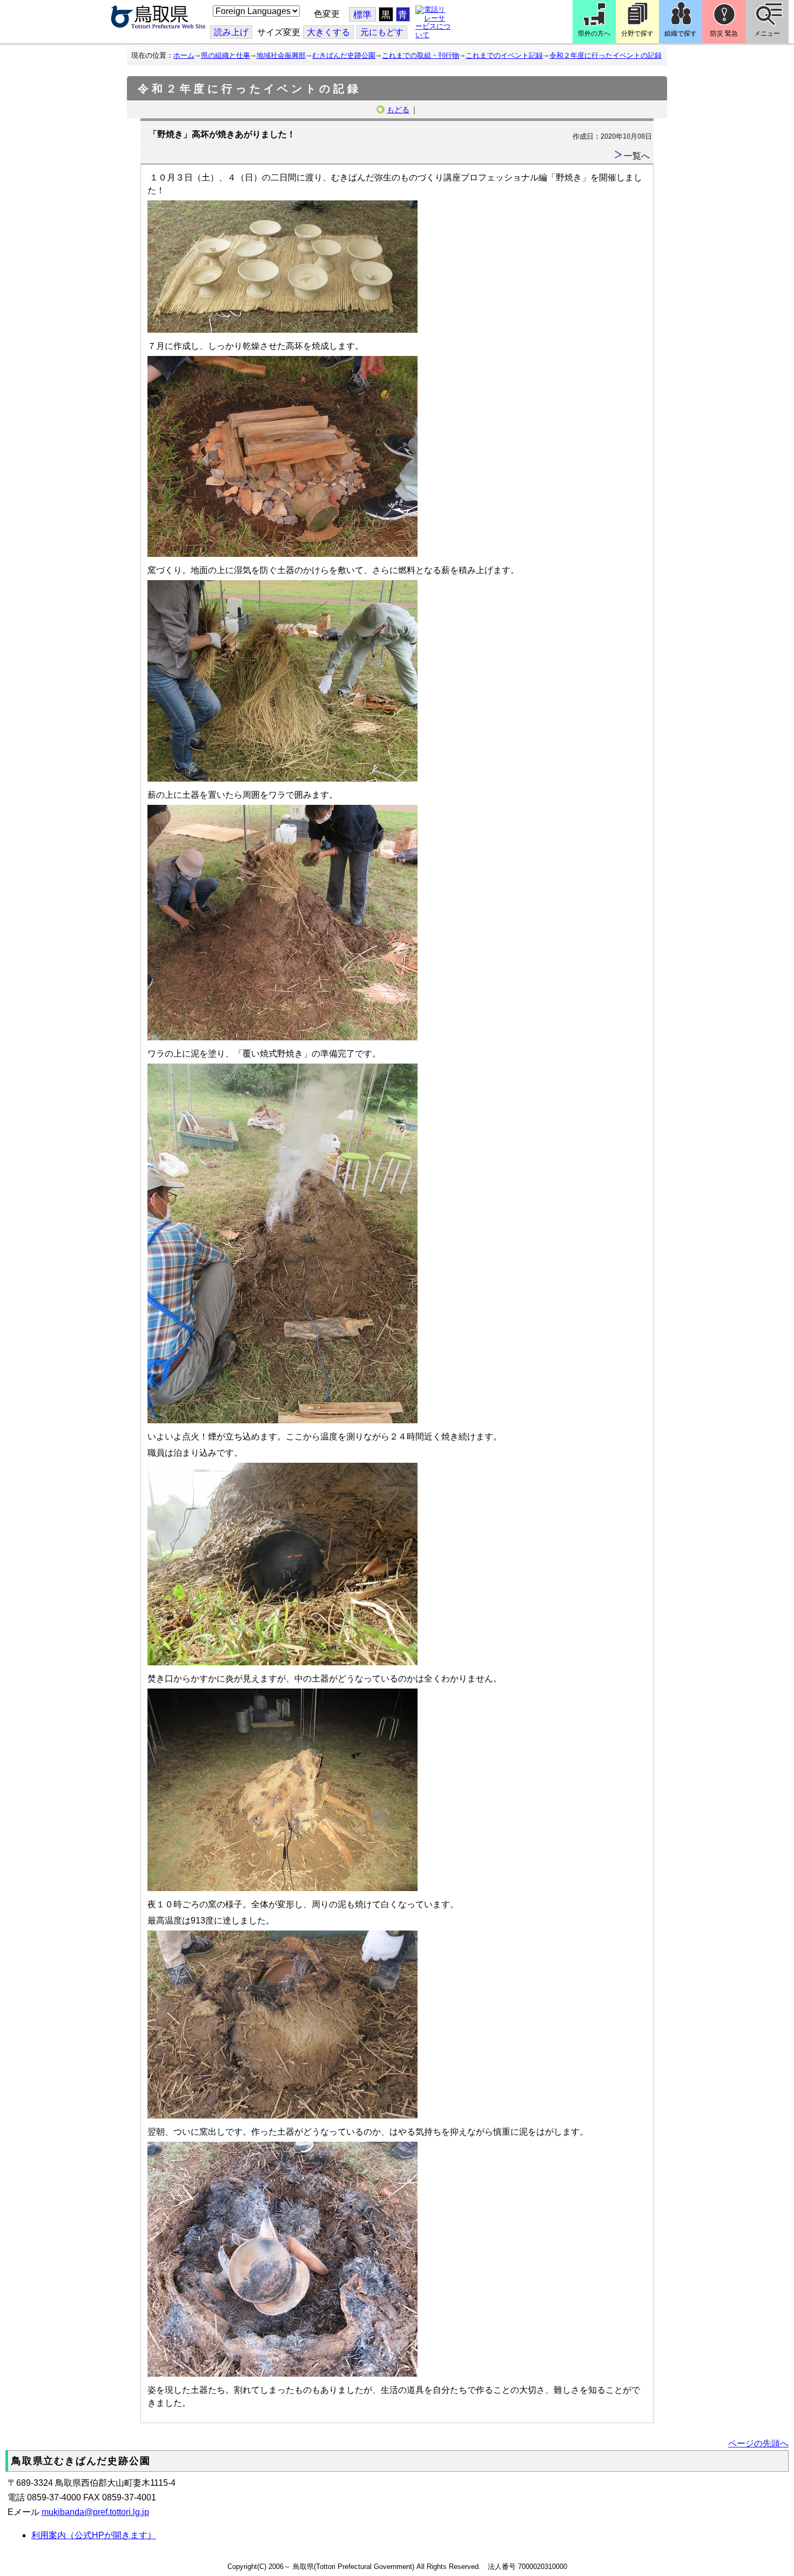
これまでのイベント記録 (504, 55)
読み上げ (231, 32)
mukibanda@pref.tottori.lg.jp (95, 2512)
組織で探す (681, 33)
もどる (398, 110)
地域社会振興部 (281, 55)
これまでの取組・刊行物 (420, 55)
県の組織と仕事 (226, 55)
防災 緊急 (724, 33)
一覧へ (637, 156)
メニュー (767, 33)
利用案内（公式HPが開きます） (94, 2535)
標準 (362, 15)
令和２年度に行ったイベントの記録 (605, 55)
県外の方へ (594, 33)
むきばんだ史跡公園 (344, 55)
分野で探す (637, 33)
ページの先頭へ (758, 2443)
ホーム (184, 55)
